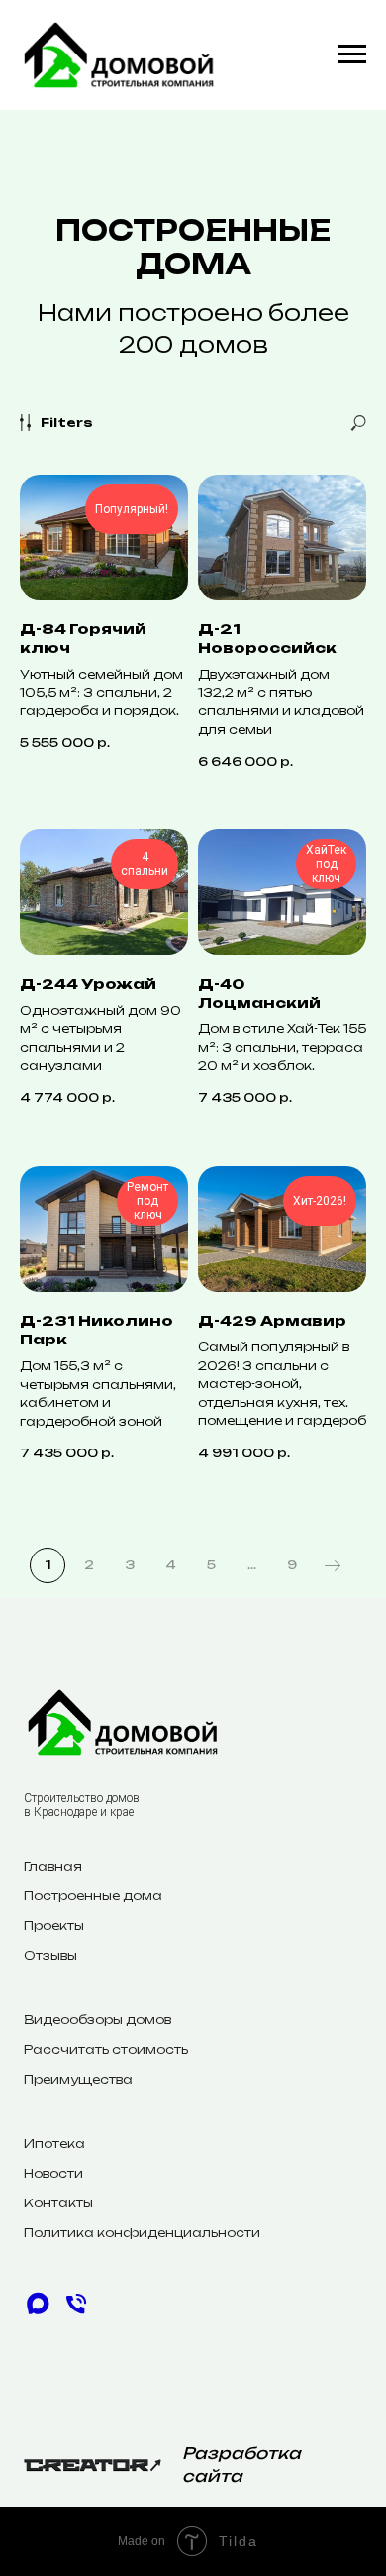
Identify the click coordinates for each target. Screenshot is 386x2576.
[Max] (38, 2312)
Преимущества (78, 2079)
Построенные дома (93, 1896)
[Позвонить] (76, 2312)
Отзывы (50, 1955)
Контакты (58, 2203)
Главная (53, 1866)
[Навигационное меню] (352, 54)
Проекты (54, 1926)
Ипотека (54, 2144)
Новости (53, 2173)
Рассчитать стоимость (106, 2049)
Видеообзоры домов (97, 2020)
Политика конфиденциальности (142, 2233)
